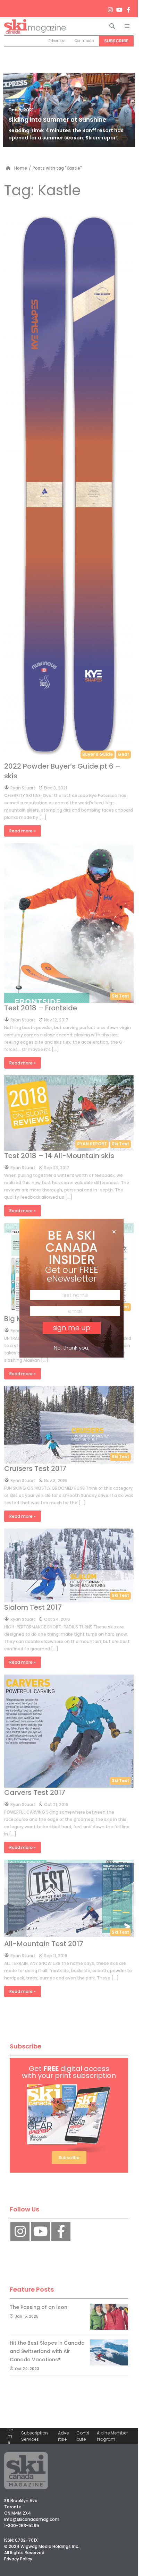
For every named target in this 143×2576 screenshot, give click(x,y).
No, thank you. (71, 1348)
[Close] (114, 1232)
